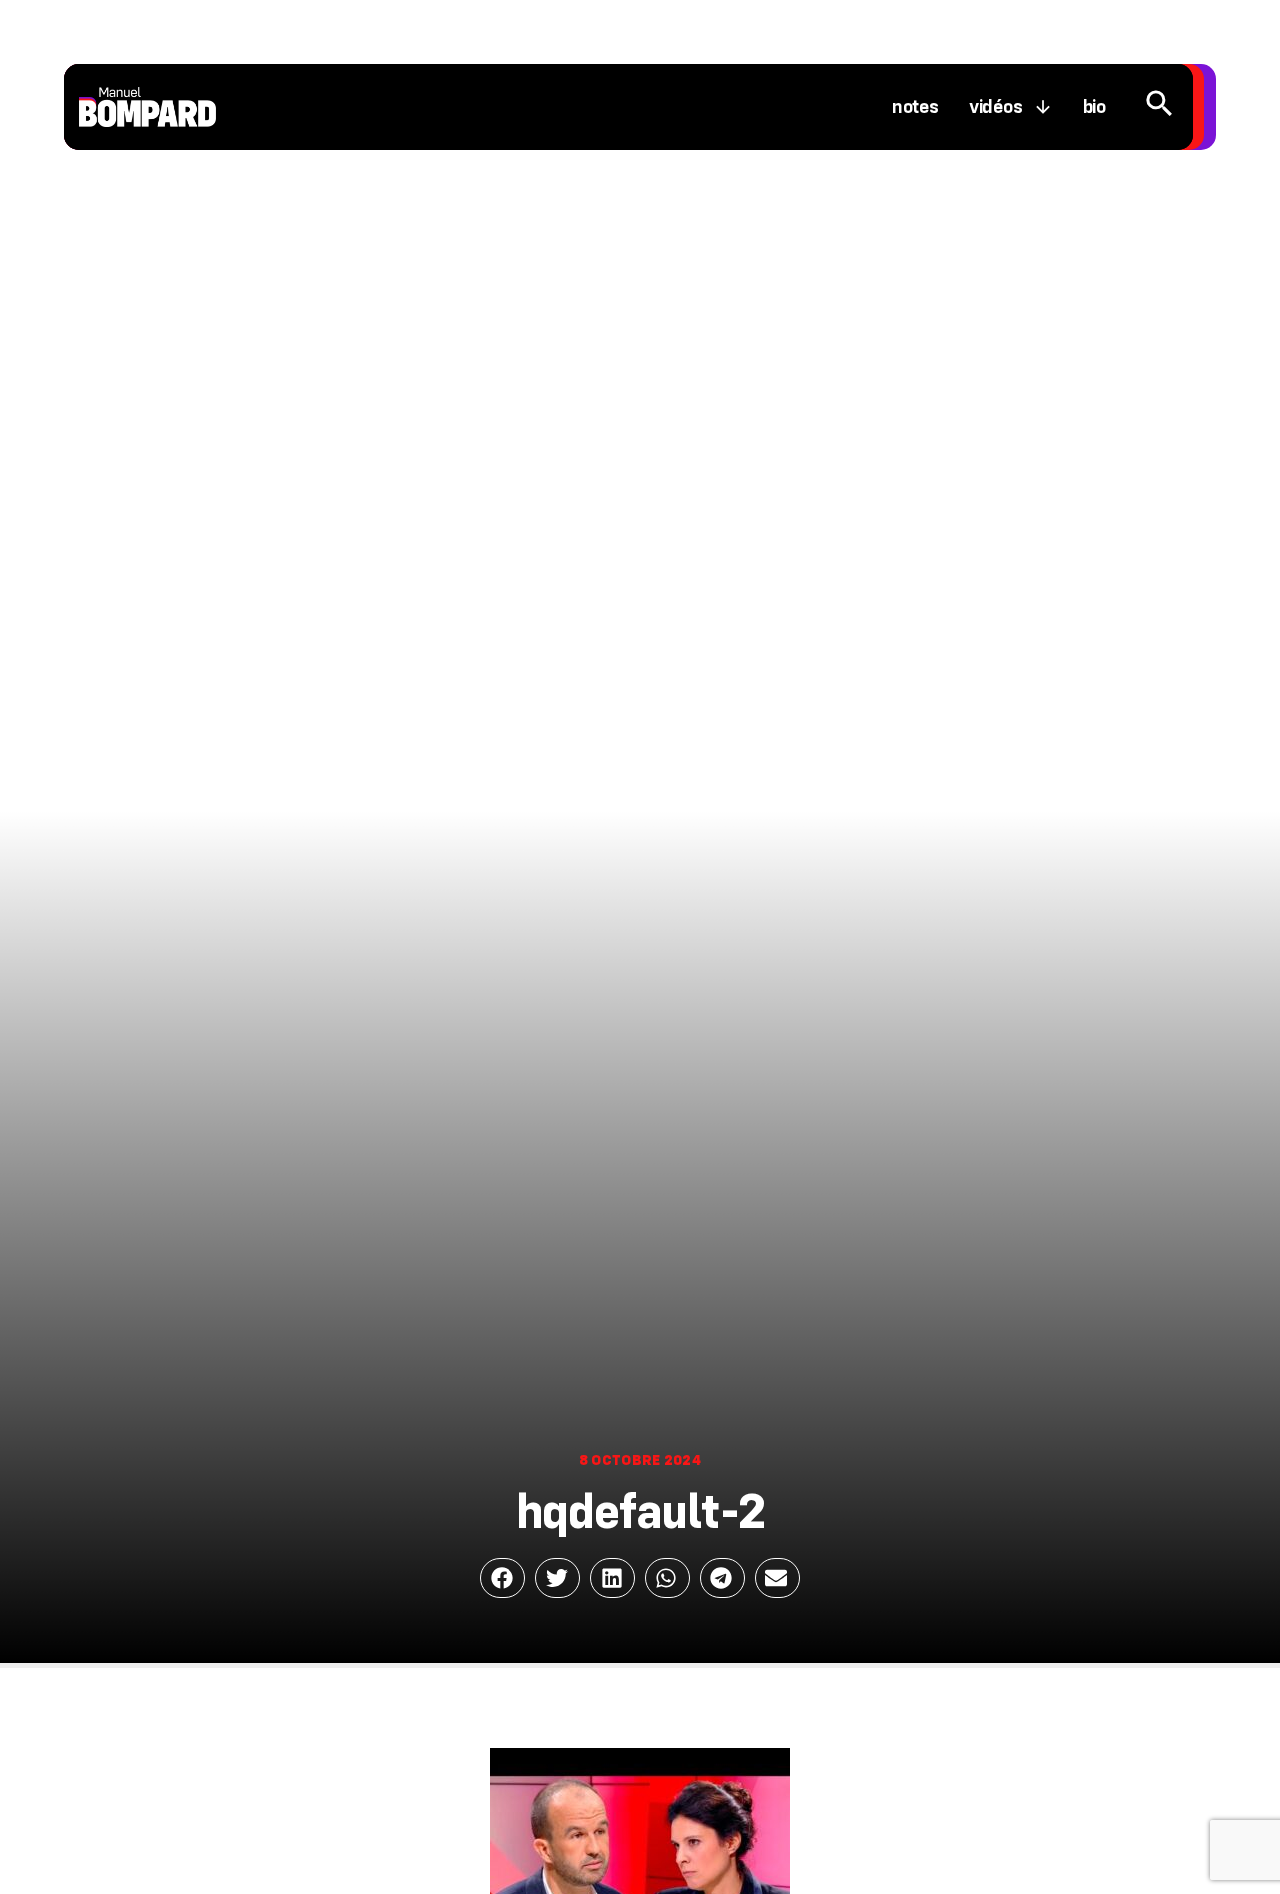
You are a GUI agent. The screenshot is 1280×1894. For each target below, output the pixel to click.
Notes (915, 107)
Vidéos (996, 107)
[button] (502, 1578)
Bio (1094, 107)
